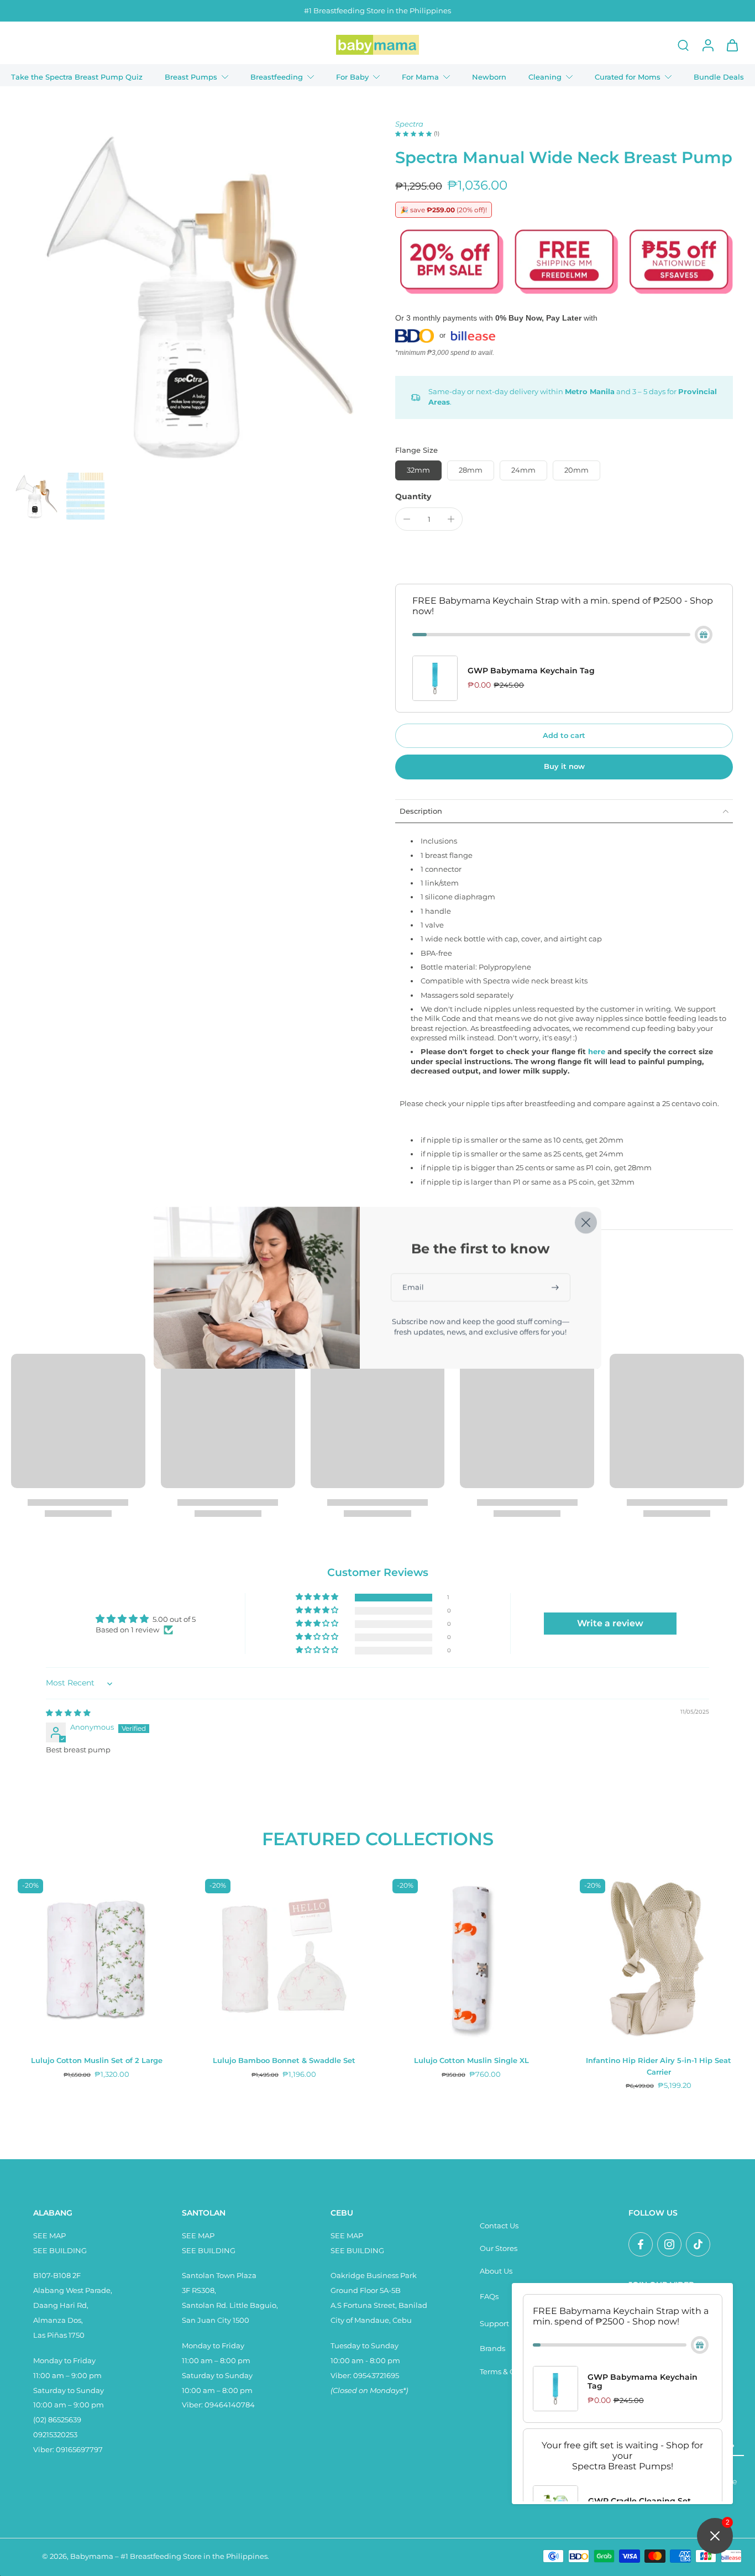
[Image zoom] (185, 294)
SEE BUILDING (60, 2251)
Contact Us (499, 2226)
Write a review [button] (610, 1623)
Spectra (409, 124)
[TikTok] (698, 2244)
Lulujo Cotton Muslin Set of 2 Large (97, 2061)
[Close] (586, 1222)
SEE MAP (49, 2236)
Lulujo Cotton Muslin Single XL (471, 2061)
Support (494, 2324)
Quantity (413, 496)
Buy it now (564, 766)
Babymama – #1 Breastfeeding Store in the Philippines (169, 2556)
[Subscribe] (556, 1287)
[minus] (407, 519)
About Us (496, 2271)
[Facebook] (641, 2244)
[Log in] (707, 45)
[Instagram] (669, 2244)
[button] (564, 736)
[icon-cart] (732, 45)
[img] (68, 1713)
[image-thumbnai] (35, 496)
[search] (683, 45)
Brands (492, 2349)
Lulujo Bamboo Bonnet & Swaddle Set (284, 2061)
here (597, 1052)
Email (413, 1287)
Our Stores (499, 2248)
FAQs (489, 2297)
